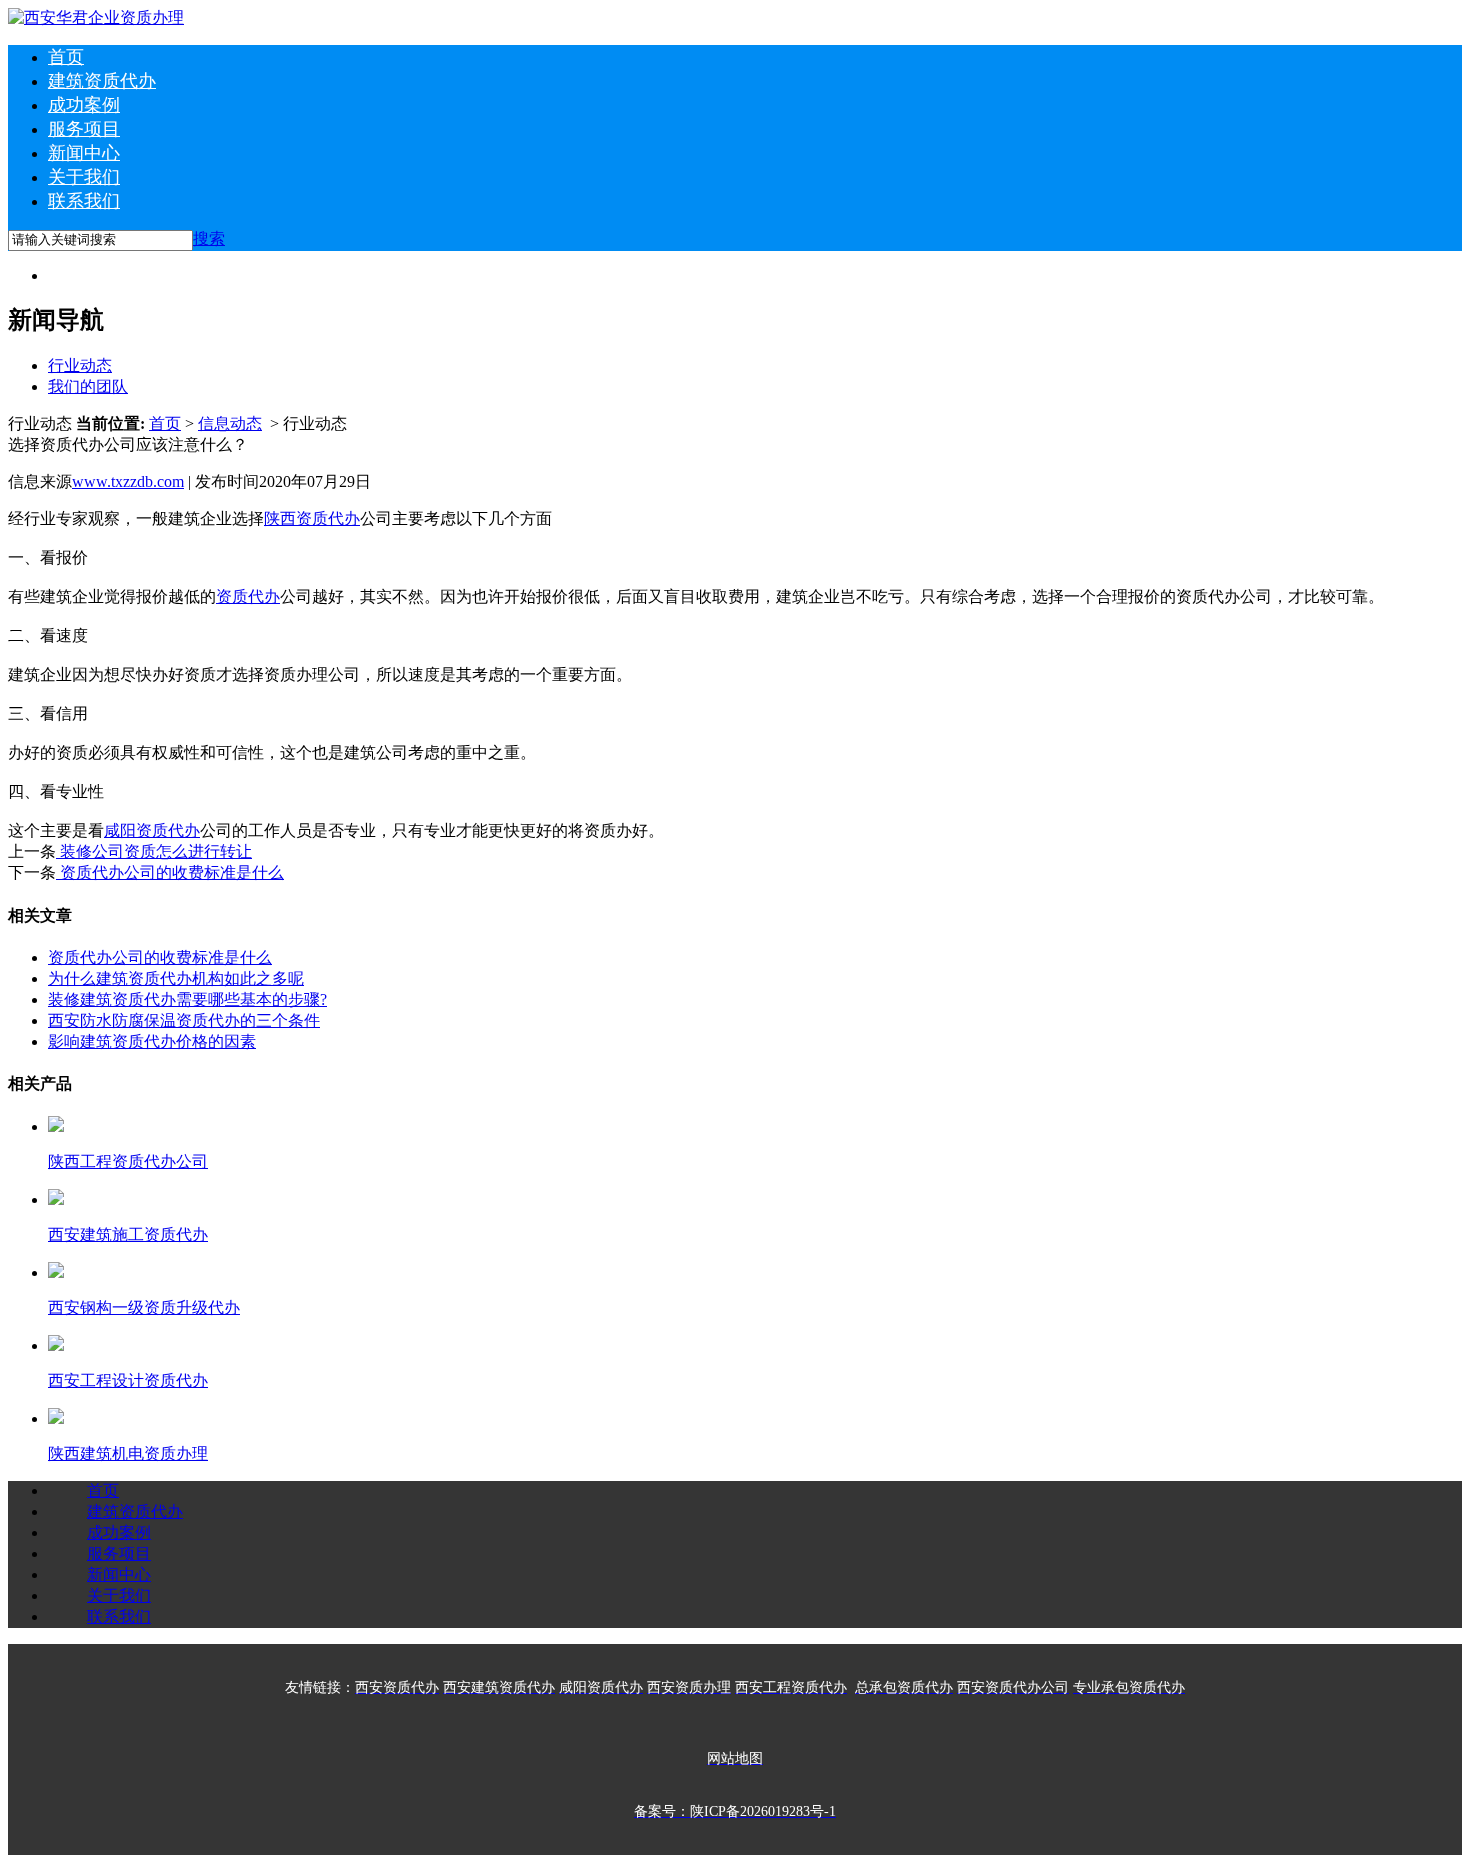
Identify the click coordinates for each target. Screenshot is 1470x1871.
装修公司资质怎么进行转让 (154, 851)
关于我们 (84, 177)
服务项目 (84, 129)
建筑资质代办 (102, 81)
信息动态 (230, 423)
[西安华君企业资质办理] (96, 17)
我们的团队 (88, 386)
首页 (66, 57)
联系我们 (84, 201)
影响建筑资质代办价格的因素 (152, 1041)
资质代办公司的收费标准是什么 (170, 872)
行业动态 (80, 365)
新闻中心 (84, 153)
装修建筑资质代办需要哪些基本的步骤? (187, 999)
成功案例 (84, 105)
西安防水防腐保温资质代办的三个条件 (184, 1020)
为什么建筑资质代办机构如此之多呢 (176, 978)
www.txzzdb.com (128, 481)
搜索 (209, 238)
